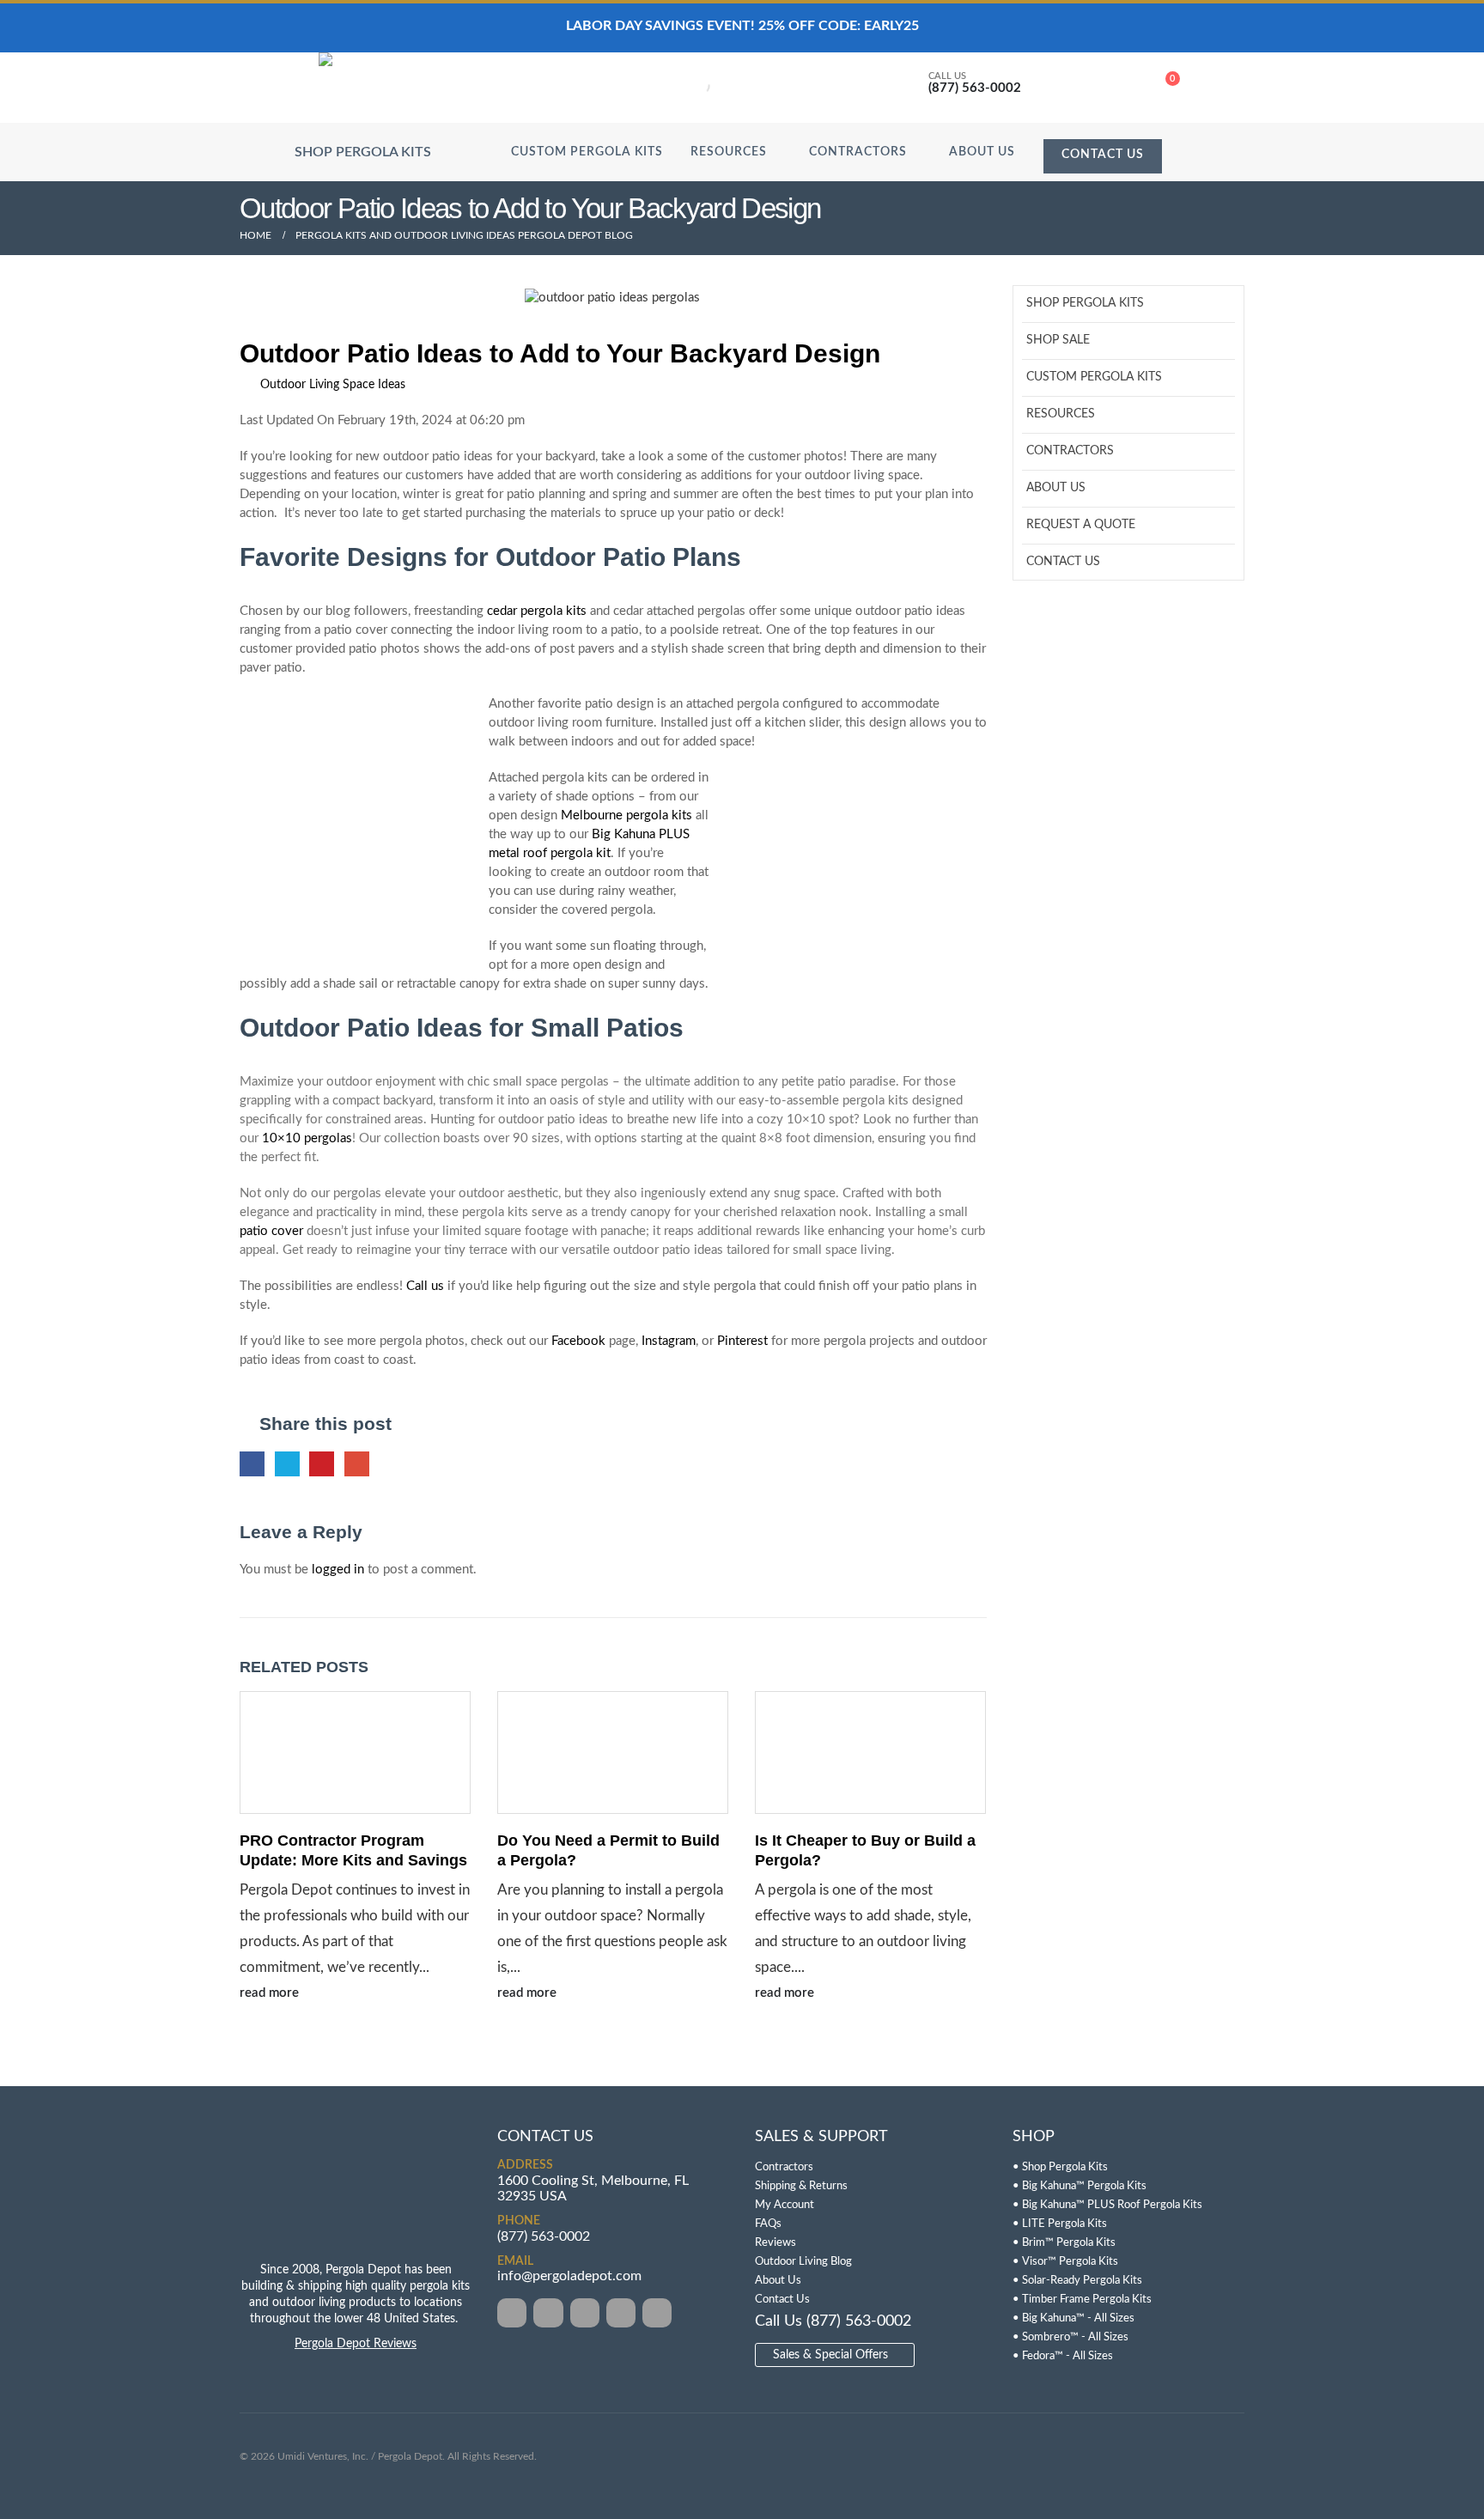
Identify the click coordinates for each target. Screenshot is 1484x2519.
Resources (729, 152)
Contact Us (1103, 155)
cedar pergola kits (537, 611)
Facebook (578, 1341)
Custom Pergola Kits (587, 152)
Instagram (669, 1341)
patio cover (271, 1231)
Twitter (287, 1464)
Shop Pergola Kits (1085, 303)
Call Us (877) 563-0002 (833, 2321)
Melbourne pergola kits (626, 815)
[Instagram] (657, 2313)
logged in (338, 1570)
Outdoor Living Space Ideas (333, 385)
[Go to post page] (356, 1752)
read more (271, 1993)
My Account (785, 2205)
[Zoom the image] (356, 2138)
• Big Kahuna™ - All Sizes (1073, 2318)
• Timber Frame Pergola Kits (1082, 2300)
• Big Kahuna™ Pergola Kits (1080, 2186)
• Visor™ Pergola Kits (1065, 2262)
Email (357, 1464)
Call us (425, 1286)
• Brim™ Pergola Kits (1064, 2243)
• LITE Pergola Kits (1060, 2224)
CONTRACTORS (1070, 451)
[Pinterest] (585, 2313)
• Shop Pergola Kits (1060, 2167)
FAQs (768, 2224)
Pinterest (742, 1341)
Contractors (858, 152)
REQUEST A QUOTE (1081, 525)
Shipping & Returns (801, 2186)
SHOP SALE (1058, 340)
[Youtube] (621, 2313)
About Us (982, 152)
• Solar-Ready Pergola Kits (1077, 2281)
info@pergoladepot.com (569, 2277)
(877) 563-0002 (544, 2236)
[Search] (686, 86)
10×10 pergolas (307, 1138)
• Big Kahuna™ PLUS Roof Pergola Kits (1107, 2205)
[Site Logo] (392, 88)
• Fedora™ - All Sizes (1063, 2356)
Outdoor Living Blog (803, 2262)
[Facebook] (512, 2313)
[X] (548, 2313)
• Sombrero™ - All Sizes (1070, 2337)
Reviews (775, 2243)
